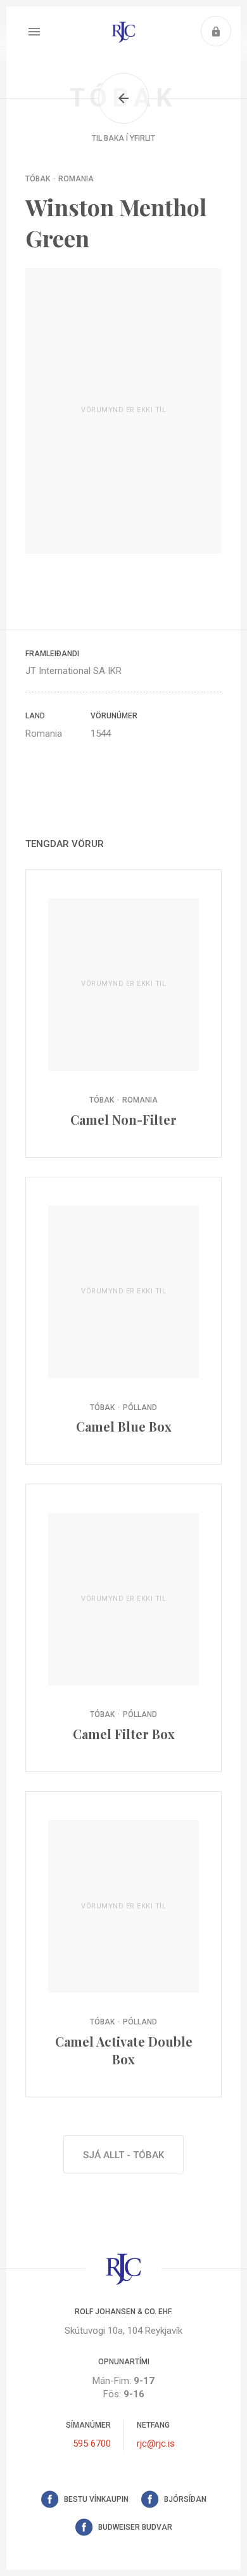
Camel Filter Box (123, 1628)
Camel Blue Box (123, 1321)
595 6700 (92, 2443)
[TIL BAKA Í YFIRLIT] (123, 98)
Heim (123, 32)
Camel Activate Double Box (123, 1944)
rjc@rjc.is (156, 2443)
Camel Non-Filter (123, 1013)
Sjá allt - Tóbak (123, 2155)
